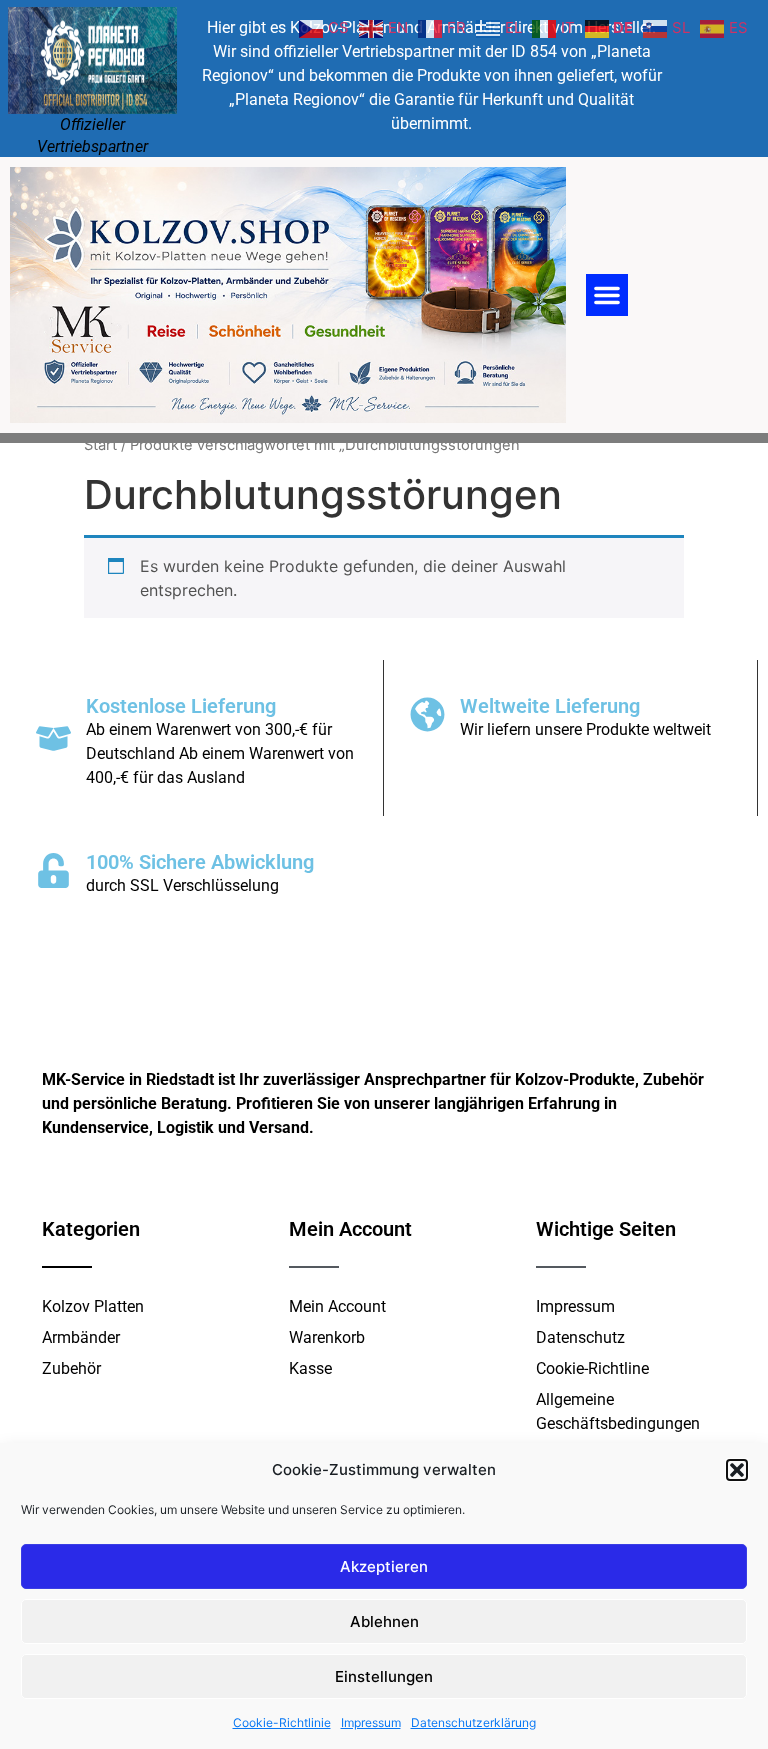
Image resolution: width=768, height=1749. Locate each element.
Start (100, 445)
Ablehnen (384, 1621)
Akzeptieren (384, 1566)
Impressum (371, 1722)
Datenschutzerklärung (473, 1722)
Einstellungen (384, 1676)
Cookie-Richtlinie (282, 1722)
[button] (737, 1470)
